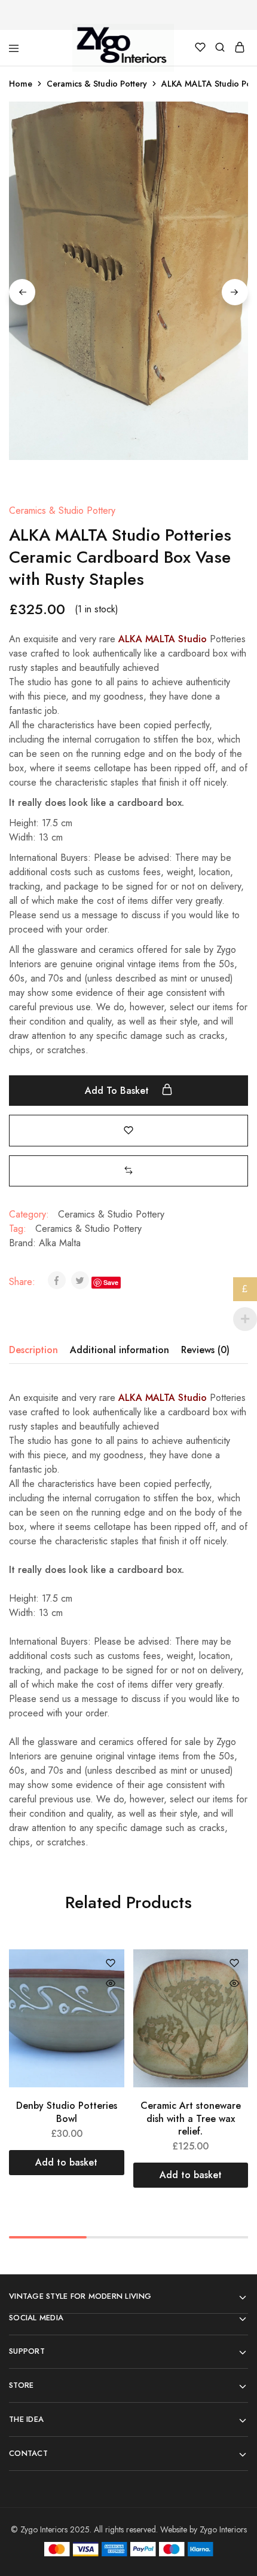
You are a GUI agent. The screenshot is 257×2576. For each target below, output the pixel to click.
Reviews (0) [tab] (205, 1350)
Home (21, 84)
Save (111, 1282)
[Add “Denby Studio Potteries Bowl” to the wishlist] (111, 1964)
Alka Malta (60, 1243)
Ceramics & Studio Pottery (97, 84)
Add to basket (118, 1091)
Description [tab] (33, 1350)
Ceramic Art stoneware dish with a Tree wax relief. (191, 2118)
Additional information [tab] (120, 1350)
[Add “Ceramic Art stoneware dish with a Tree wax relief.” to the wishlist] (234, 1964)
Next (235, 292)
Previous (22, 292)
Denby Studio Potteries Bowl (67, 2112)
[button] (128, 1171)
